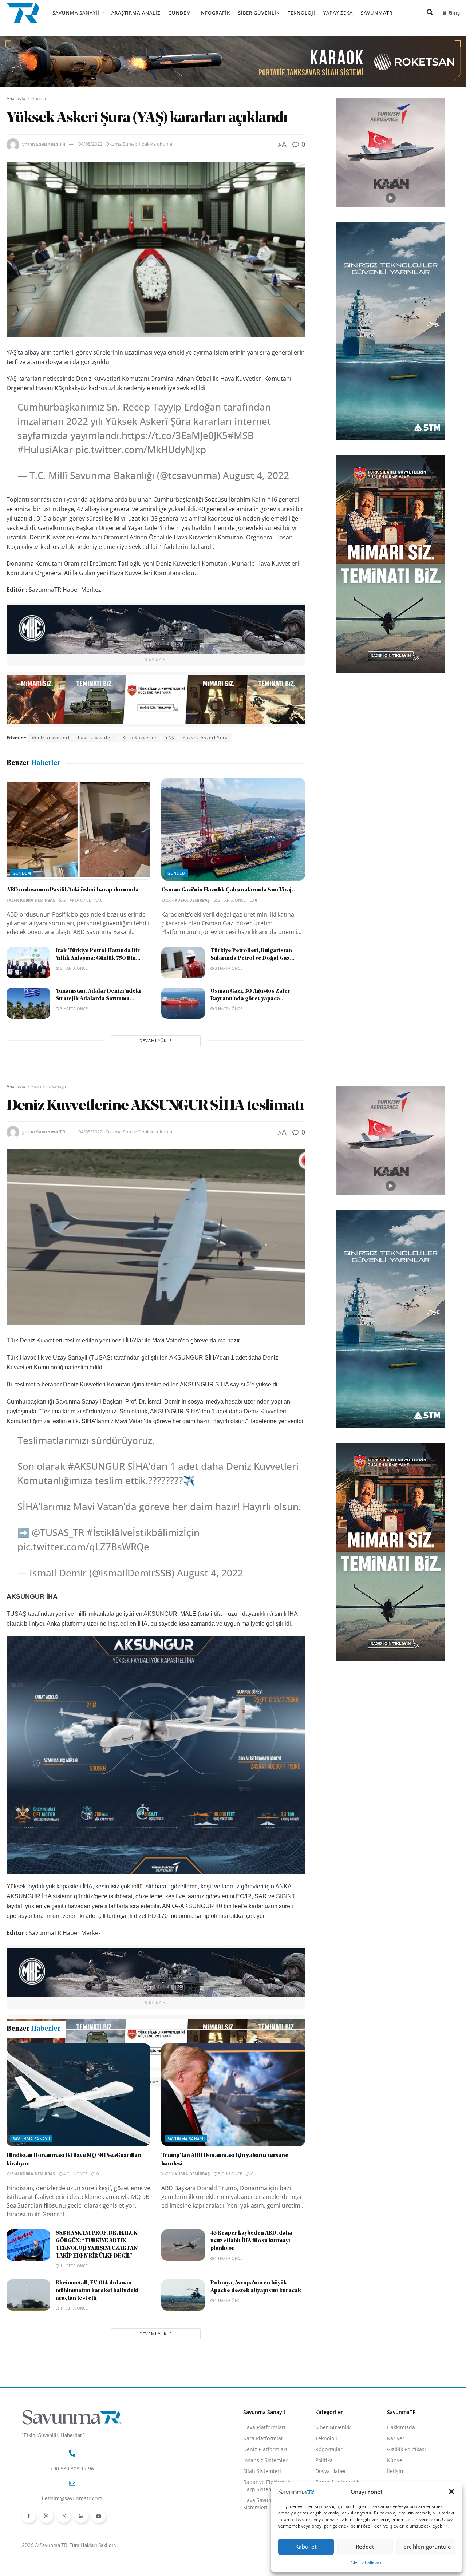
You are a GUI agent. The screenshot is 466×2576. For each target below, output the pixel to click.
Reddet (365, 2547)
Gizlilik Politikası (367, 2563)
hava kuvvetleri (96, 738)
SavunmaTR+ (378, 13)
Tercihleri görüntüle (426, 2547)
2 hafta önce (77, 900)
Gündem (180, 13)
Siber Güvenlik (259, 13)
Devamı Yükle (156, 1040)
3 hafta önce (73, 968)
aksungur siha (49, 2081)
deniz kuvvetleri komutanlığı (107, 2081)
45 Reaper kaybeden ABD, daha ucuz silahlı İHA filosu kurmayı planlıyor (251, 2318)
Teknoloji (301, 13)
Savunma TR (51, 144)
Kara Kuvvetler (140, 738)
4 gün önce (75, 2251)
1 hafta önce (73, 2343)
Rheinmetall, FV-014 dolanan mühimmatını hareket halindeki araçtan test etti (97, 2368)
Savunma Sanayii (76, 13)
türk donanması (258, 2081)
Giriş (453, 13)
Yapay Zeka (338, 13)
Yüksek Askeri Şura (205, 738)
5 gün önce (230, 2251)
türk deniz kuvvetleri (207, 2081)
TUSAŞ (293, 2081)
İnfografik (215, 13)
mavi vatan (161, 2081)
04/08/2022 (90, 144)
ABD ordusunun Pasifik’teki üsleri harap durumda (73, 890)
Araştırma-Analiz (136, 13)
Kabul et (306, 2547)
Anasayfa (16, 98)
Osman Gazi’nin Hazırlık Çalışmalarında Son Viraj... (229, 890)
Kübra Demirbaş (37, 900)
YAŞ (170, 738)
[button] (451, 2492)
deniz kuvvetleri (51, 738)
